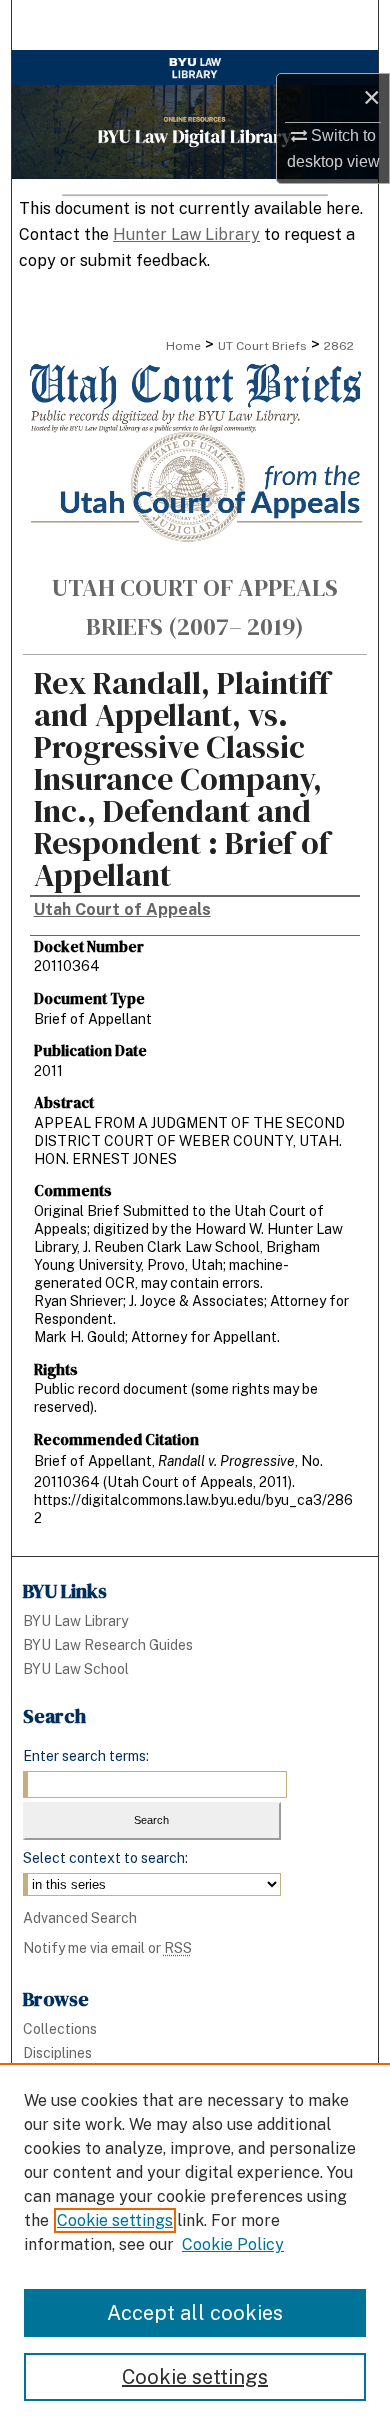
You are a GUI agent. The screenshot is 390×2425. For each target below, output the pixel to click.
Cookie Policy (233, 2244)
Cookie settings (115, 2220)
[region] (195, 2244)
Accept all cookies (195, 2313)
